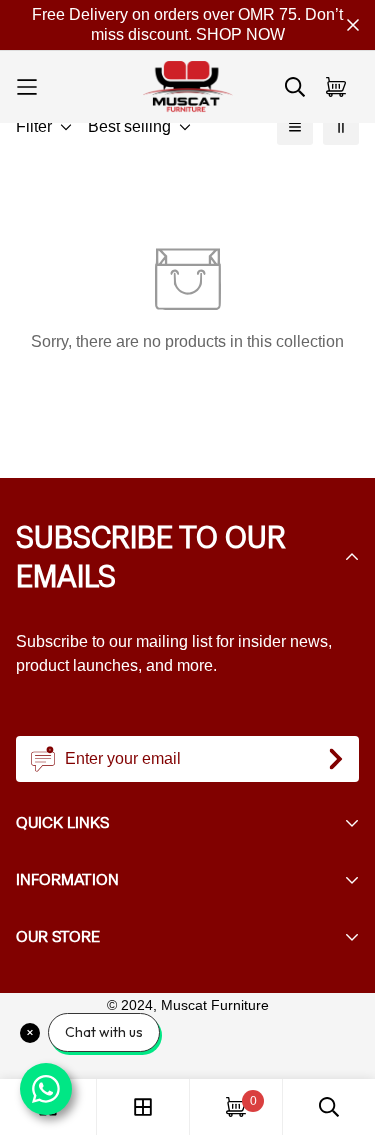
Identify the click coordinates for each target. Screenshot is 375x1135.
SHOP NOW (240, 34)
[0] (236, 1107)
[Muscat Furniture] (188, 87)
